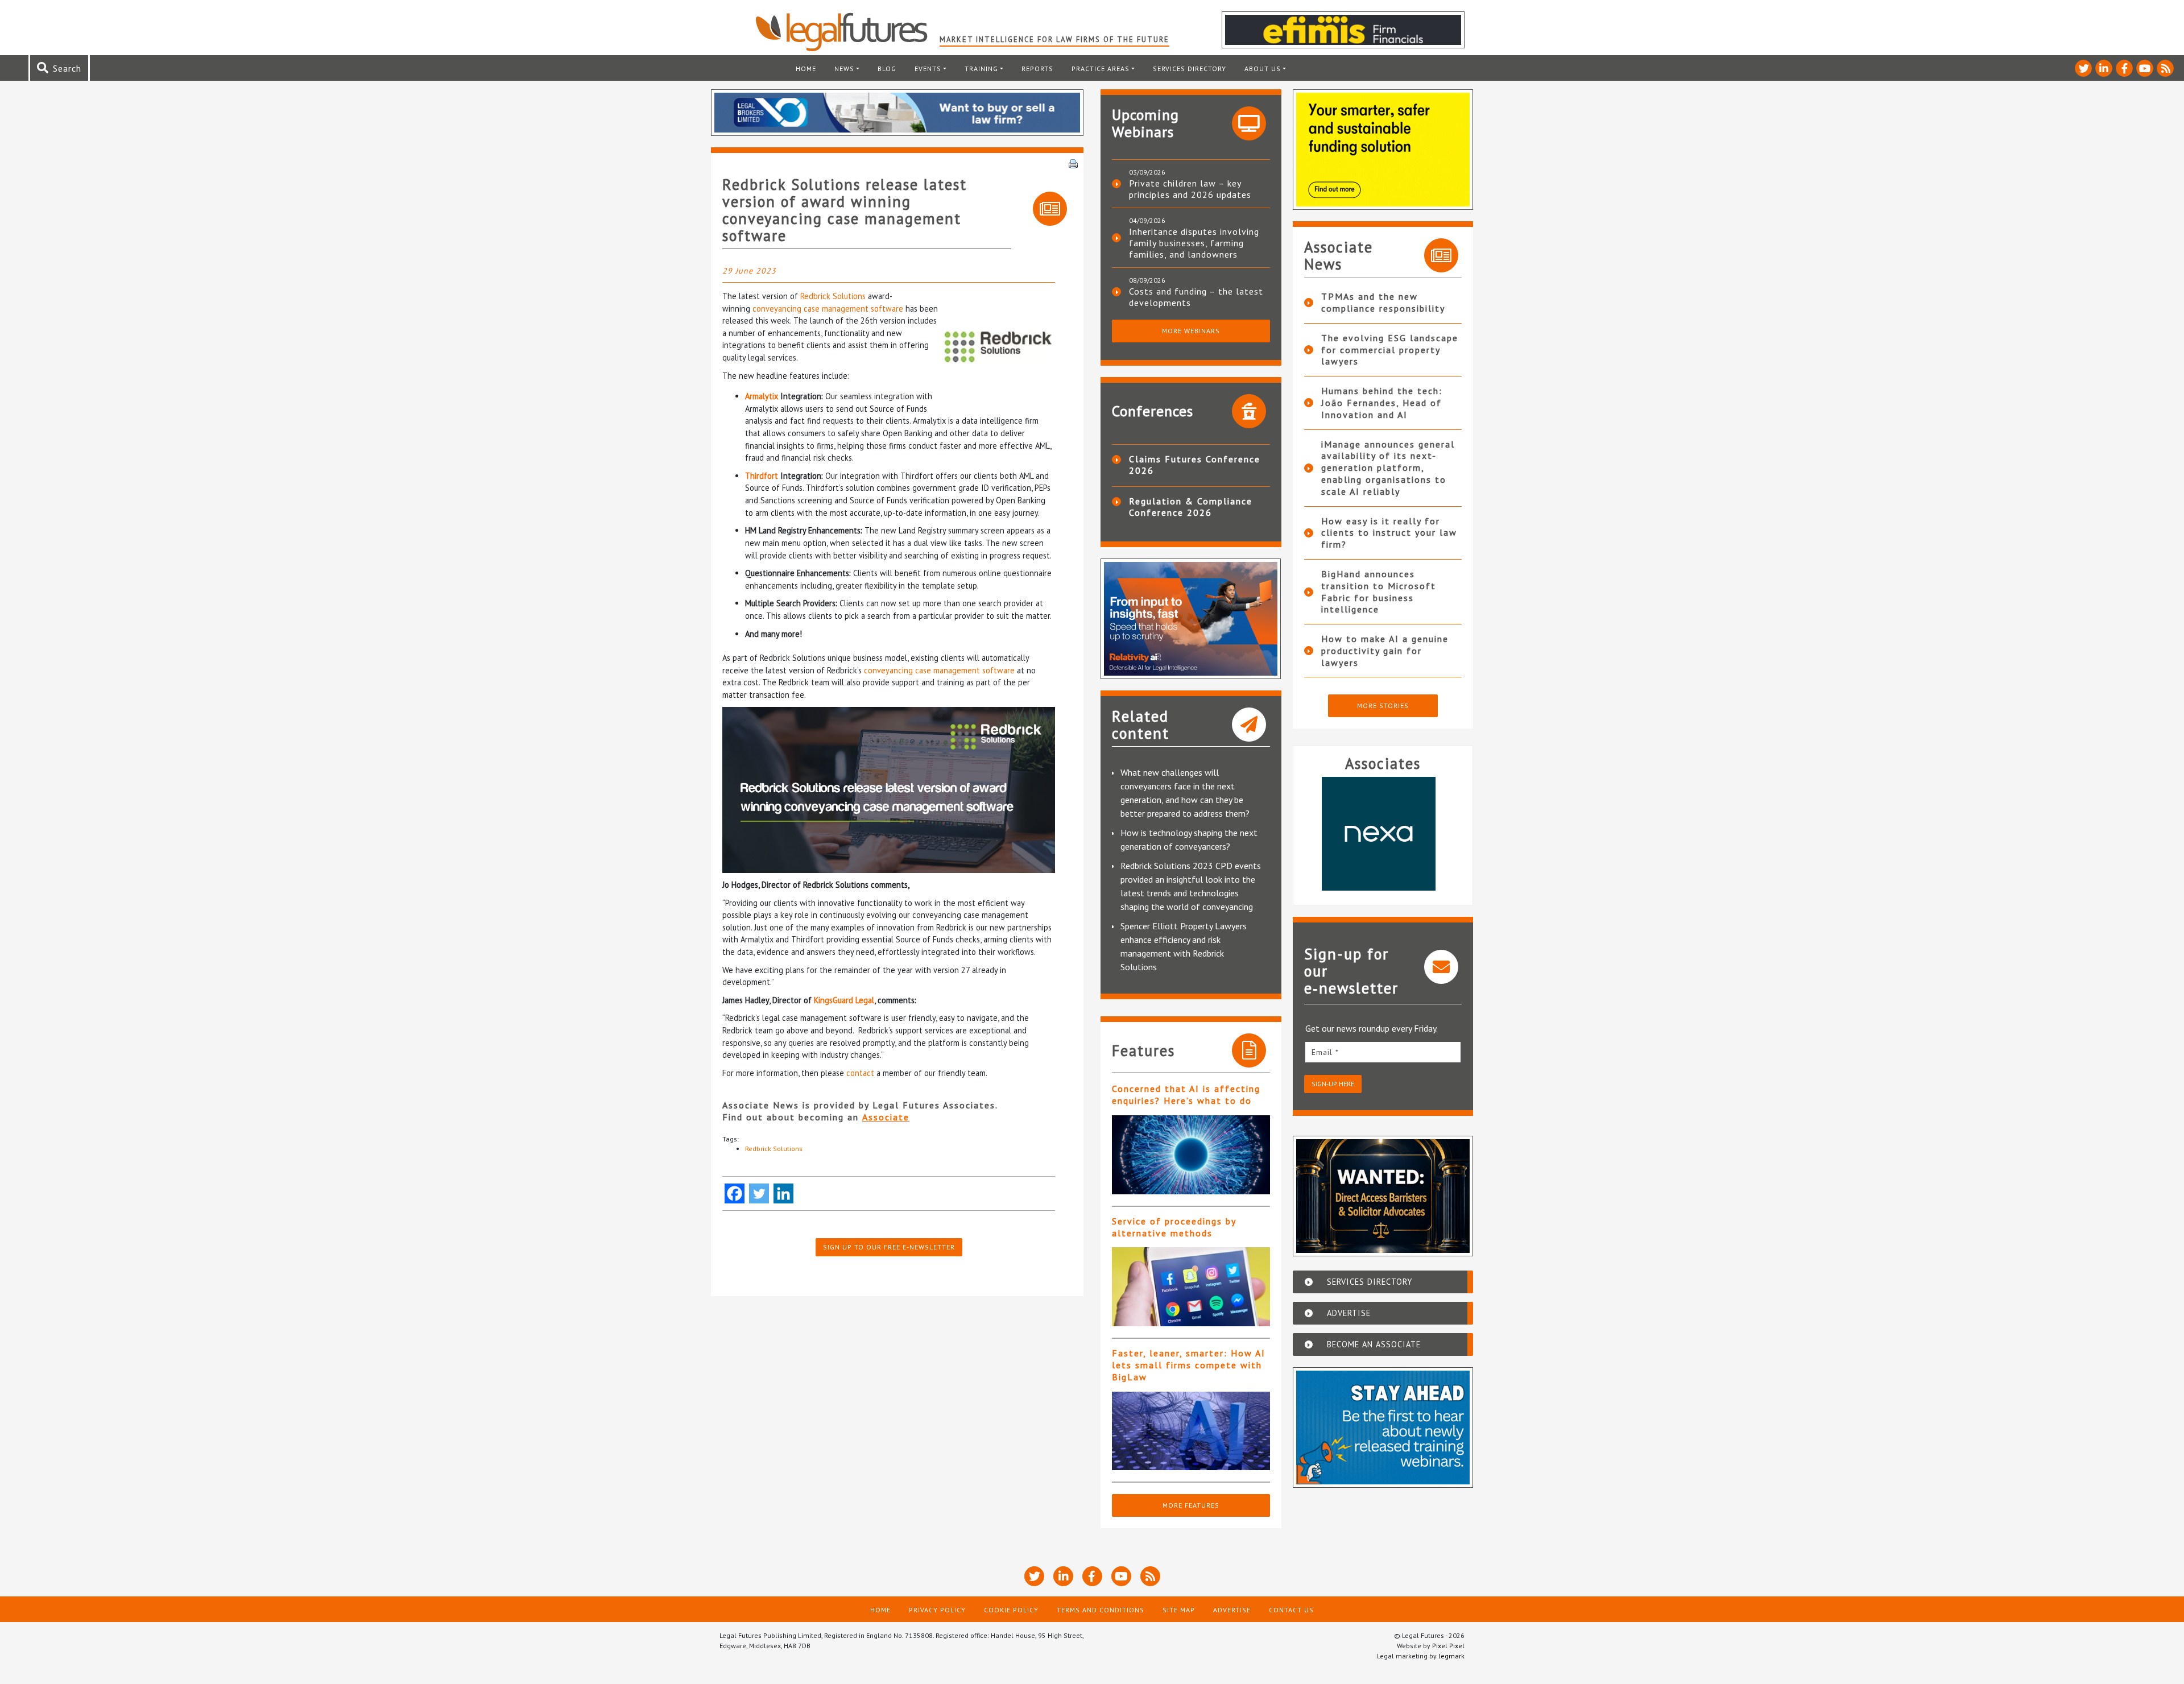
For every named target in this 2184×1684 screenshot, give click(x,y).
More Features (1191, 1505)
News (844, 69)
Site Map (1179, 1610)
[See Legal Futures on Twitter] (2083, 68)
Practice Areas (1101, 69)
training (981, 69)
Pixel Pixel (1448, 1646)
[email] (1383, 1052)
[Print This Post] (1073, 163)
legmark (1451, 1656)
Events (928, 69)
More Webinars (1191, 331)
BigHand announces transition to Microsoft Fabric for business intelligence (1379, 591)
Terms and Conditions (1101, 1610)
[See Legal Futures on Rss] (2165, 68)
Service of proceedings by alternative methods (1174, 1227)
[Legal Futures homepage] (847, 32)
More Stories (1383, 706)
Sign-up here (1333, 1084)
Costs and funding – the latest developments (1196, 297)
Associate (886, 1117)
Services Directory (1190, 69)
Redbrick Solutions (833, 296)
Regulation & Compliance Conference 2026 (1191, 507)
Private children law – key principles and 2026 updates (1190, 189)
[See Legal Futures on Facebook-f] (2124, 68)
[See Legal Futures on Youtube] (2145, 68)
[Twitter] (759, 1193)
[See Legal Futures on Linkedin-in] (2104, 68)
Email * (1325, 1052)
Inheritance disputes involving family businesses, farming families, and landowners (1194, 243)
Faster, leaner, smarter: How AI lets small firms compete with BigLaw (1189, 1365)
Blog (887, 69)
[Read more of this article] (1191, 1155)
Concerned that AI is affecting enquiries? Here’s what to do (1186, 1095)
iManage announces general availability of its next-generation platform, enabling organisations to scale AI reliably (1388, 468)
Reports (1037, 69)
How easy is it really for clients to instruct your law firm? (1389, 533)
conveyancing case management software (828, 309)
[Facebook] (735, 1193)
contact (860, 1073)
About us (1263, 69)
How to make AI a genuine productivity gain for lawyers (1385, 651)
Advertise (1232, 1610)
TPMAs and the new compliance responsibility (1383, 302)
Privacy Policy (937, 1610)
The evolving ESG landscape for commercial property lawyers (1390, 350)
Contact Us (1291, 1610)
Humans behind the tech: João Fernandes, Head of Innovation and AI (1382, 403)
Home (806, 69)
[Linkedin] (783, 1193)
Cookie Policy (1011, 1610)
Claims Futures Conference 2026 (1195, 465)
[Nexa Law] (1383, 834)
